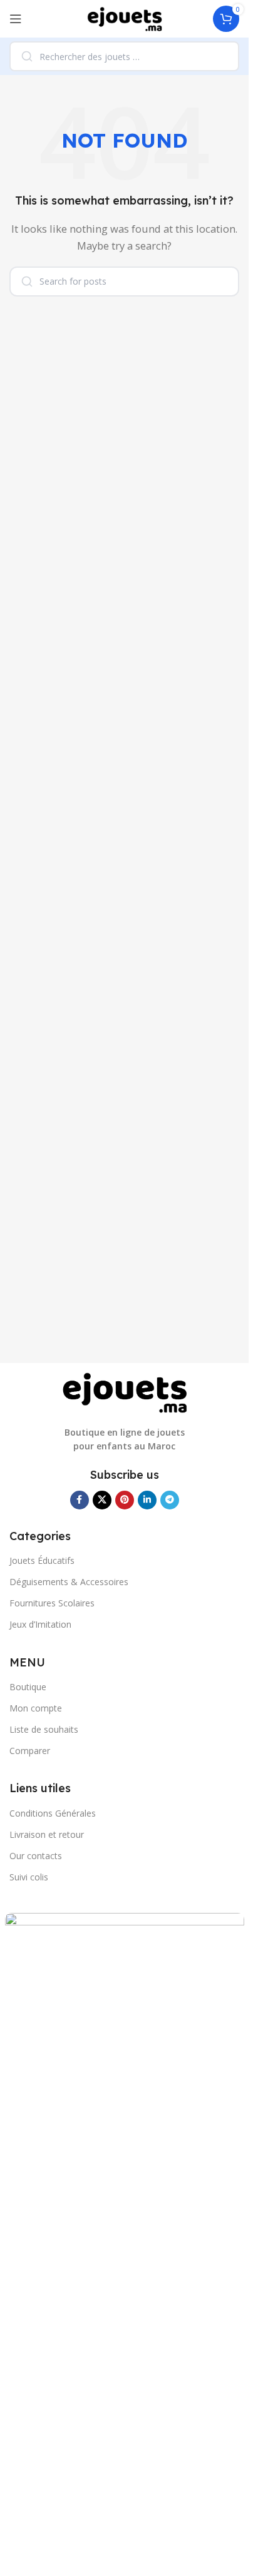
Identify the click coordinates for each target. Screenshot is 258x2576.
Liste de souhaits (44, 1729)
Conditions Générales (53, 1813)
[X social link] (102, 1500)
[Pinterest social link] (125, 1500)
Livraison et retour (47, 1834)
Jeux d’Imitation (40, 1624)
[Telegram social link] (170, 1500)
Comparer (30, 1751)
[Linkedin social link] (147, 1500)
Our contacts (36, 1856)
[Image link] (125, 1392)
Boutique (28, 1687)
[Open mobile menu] (16, 19)
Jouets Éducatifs (42, 1560)
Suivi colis (29, 1877)
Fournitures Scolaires (52, 1603)
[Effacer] (221, 56)
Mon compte (36, 1708)
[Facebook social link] (80, 1500)
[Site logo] (125, 18)
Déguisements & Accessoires (69, 1582)
